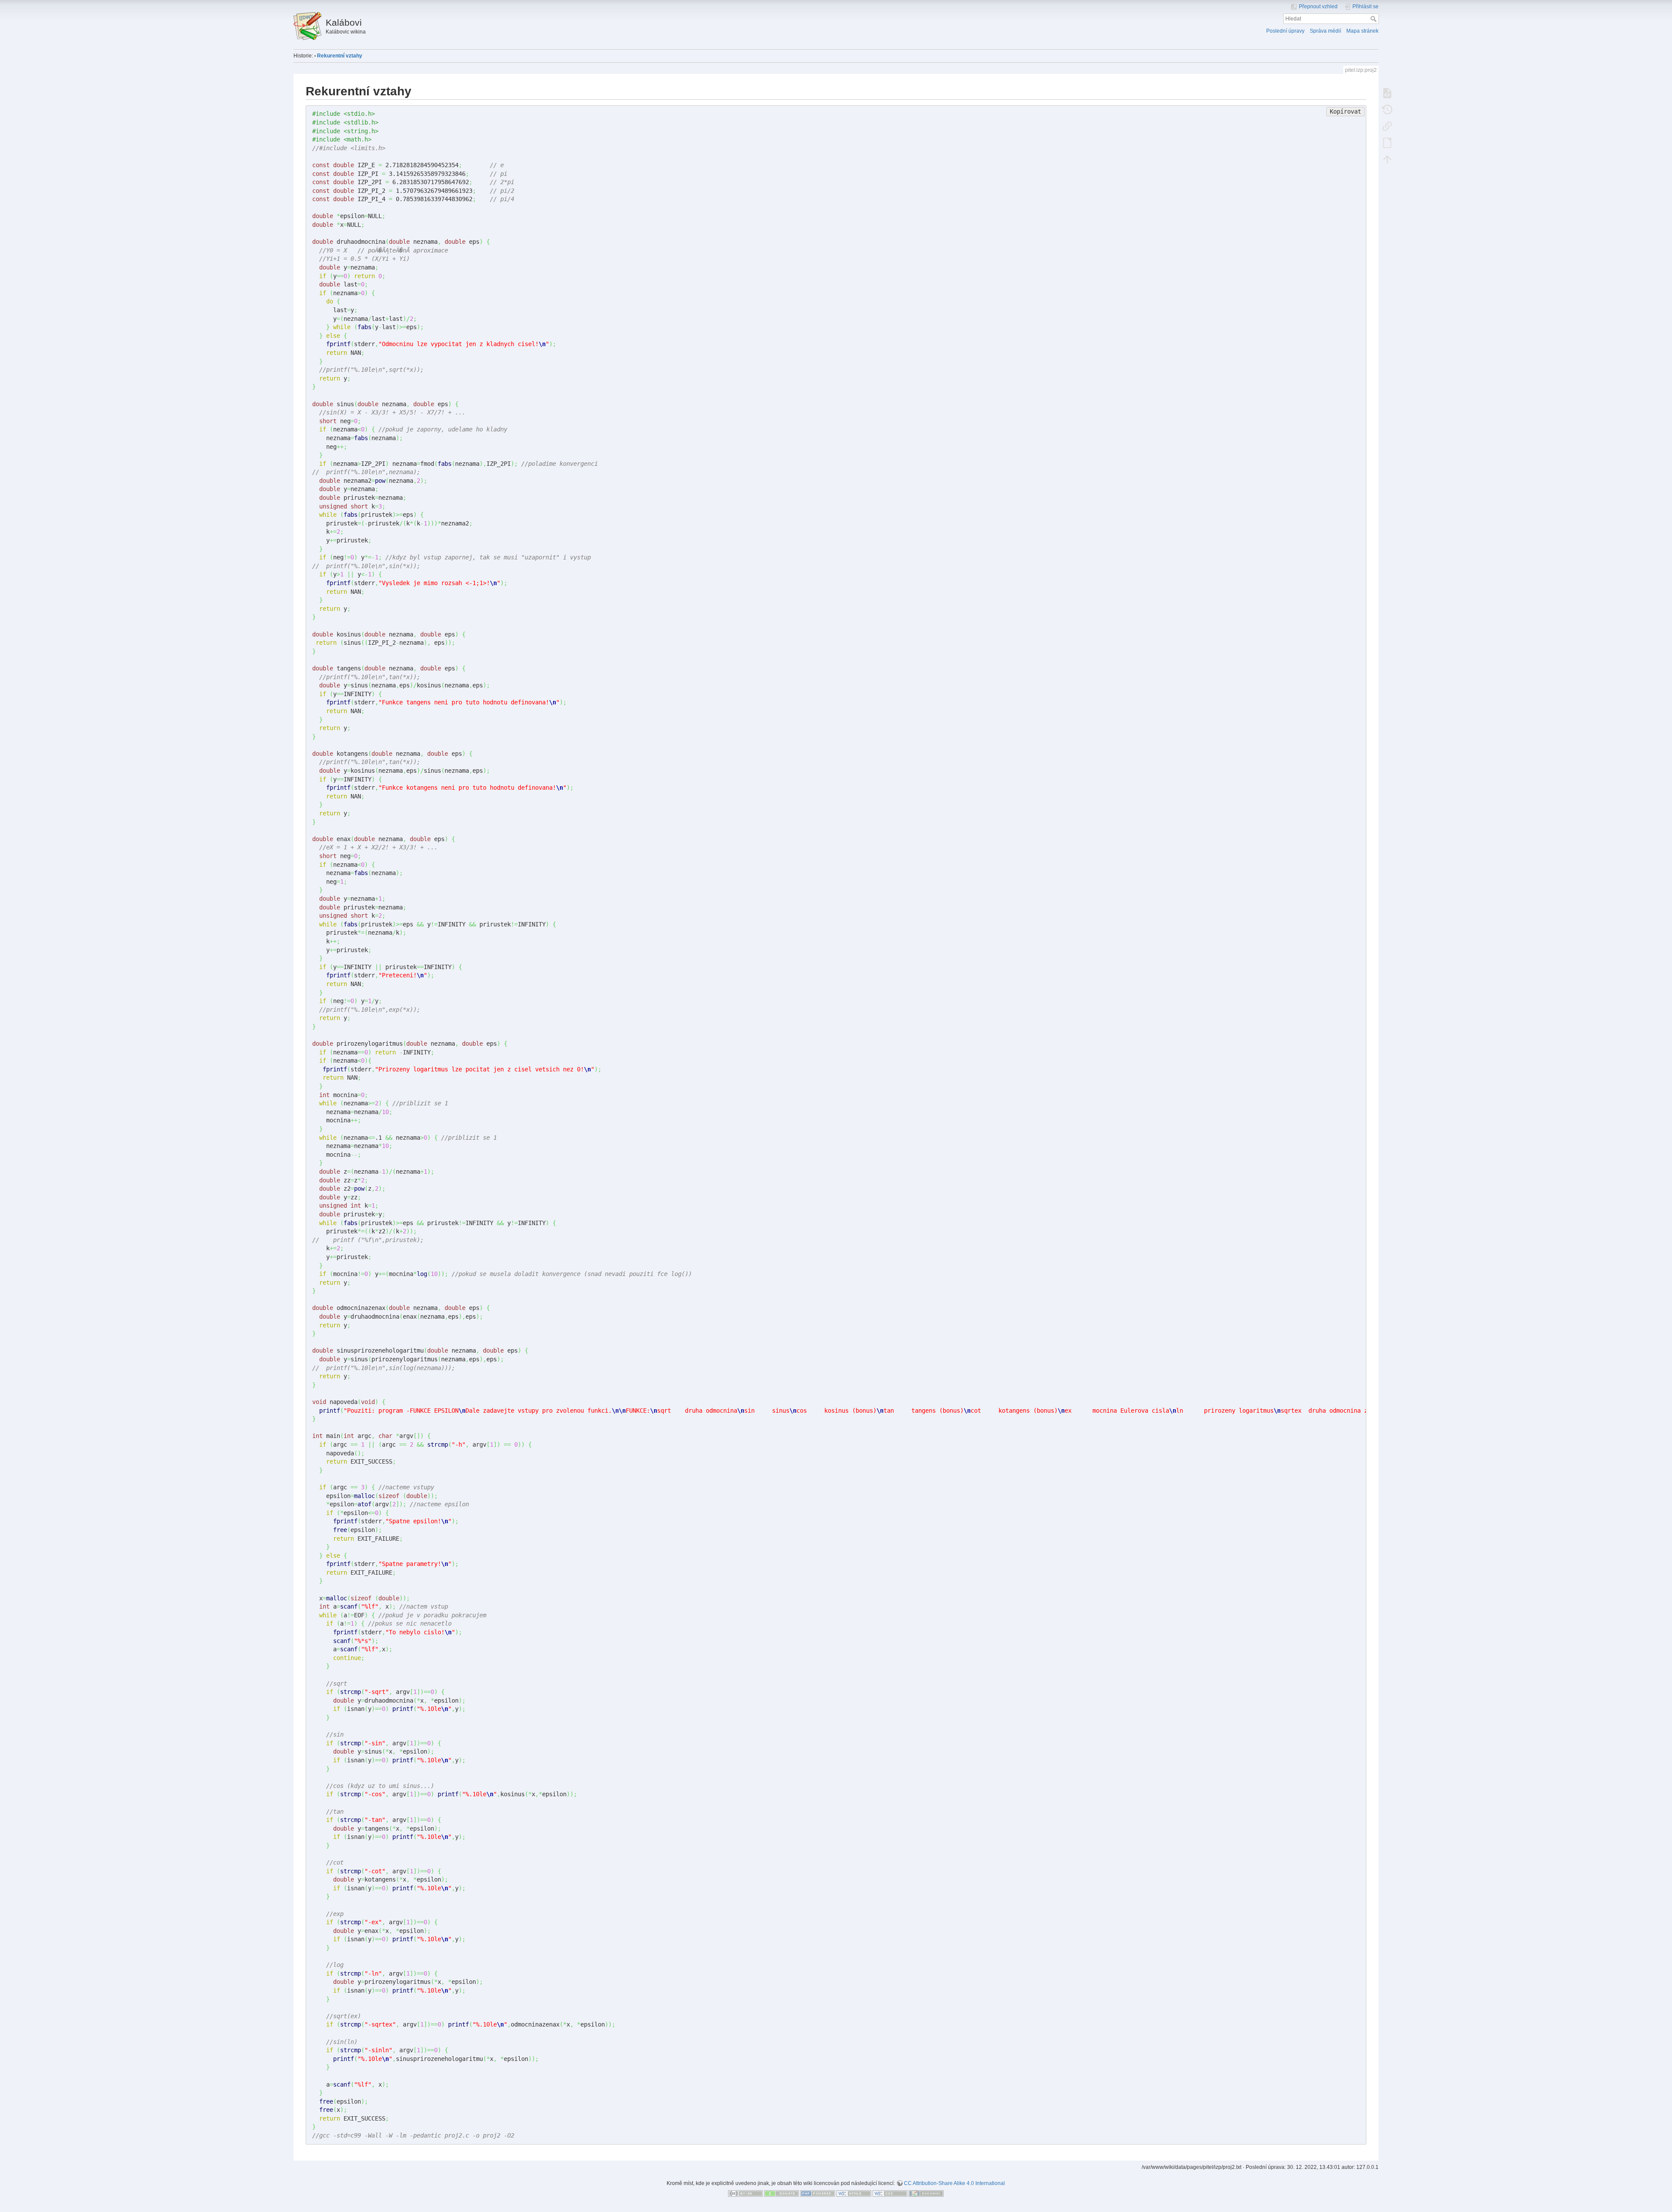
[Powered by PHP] (818, 2193)
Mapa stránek (1362, 31)
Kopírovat (1345, 111)
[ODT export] (1387, 142)
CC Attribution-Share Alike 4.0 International (954, 2183)
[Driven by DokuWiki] (926, 2193)
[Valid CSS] (890, 2193)
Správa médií (1325, 31)
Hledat (1374, 19)
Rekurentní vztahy (340, 56)
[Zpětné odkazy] (1387, 126)
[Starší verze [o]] (1387, 109)
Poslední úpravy (1285, 31)
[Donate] (782, 2193)
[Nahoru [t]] (1387, 159)
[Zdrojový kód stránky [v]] (1387, 93)
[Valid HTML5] (854, 2193)
